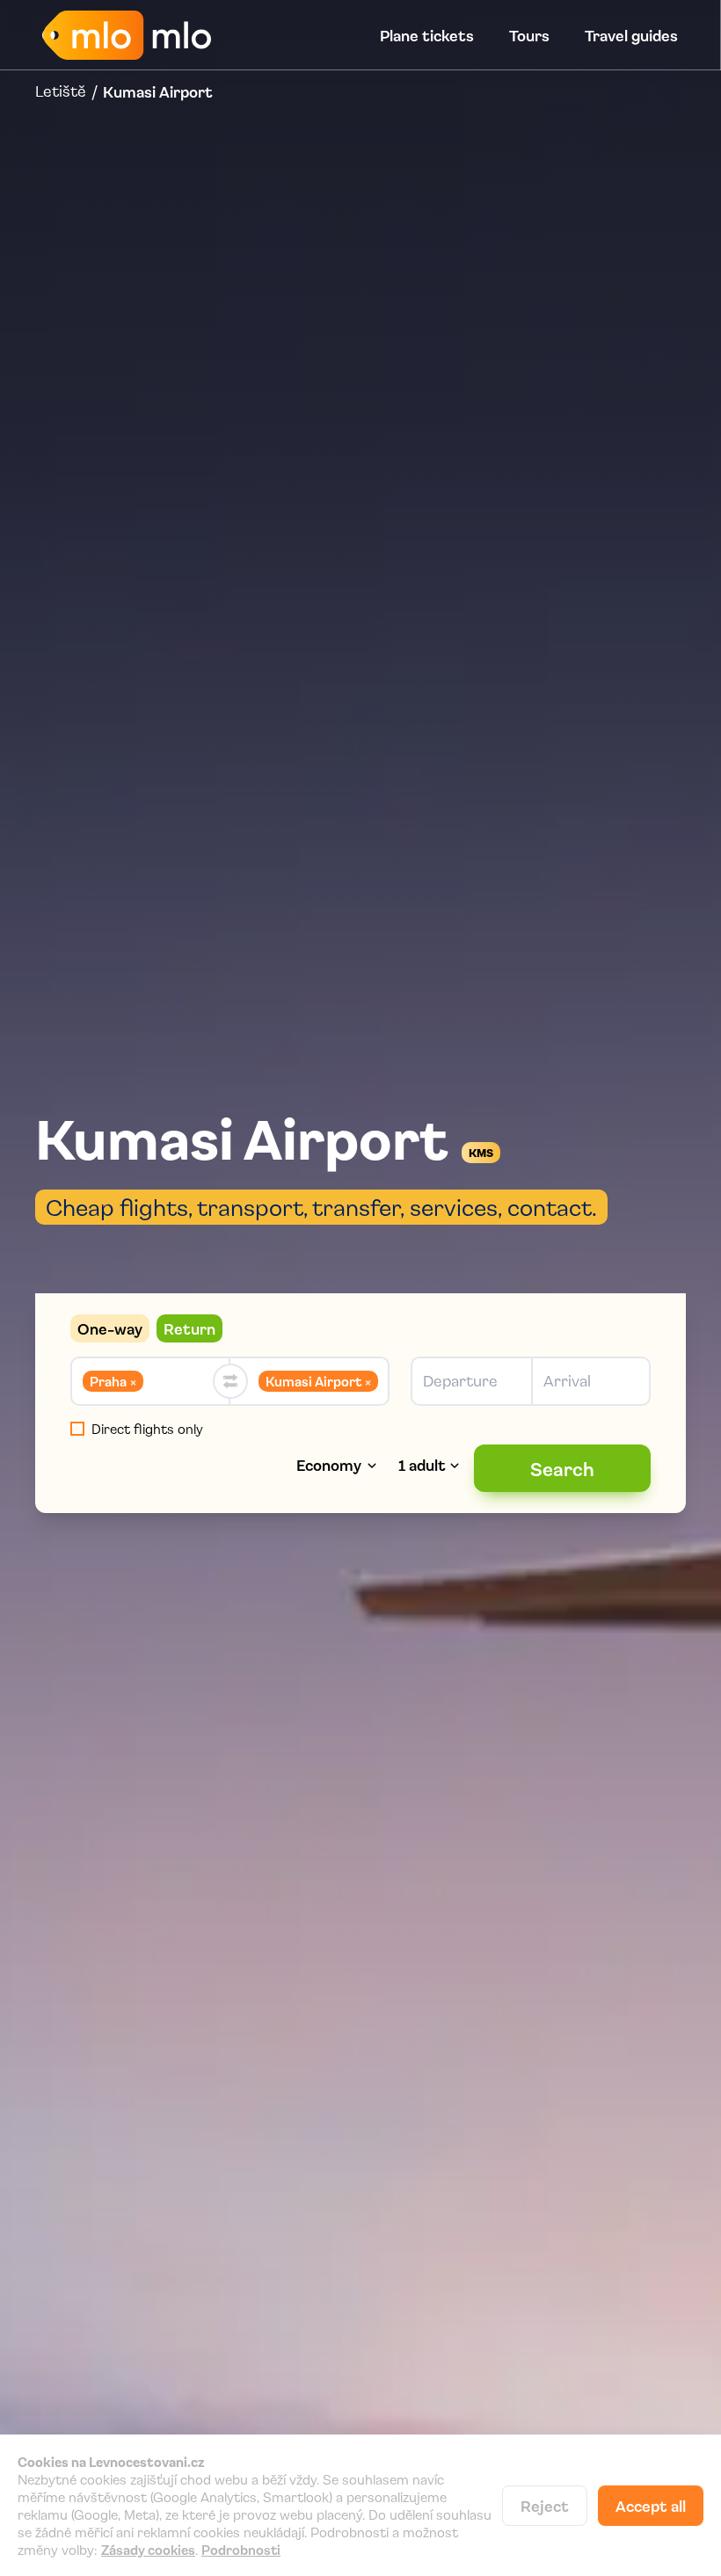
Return (189, 1328)
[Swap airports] (230, 1381)
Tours (529, 35)
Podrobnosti (241, 2550)
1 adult (422, 1465)
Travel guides (631, 35)
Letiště (61, 91)
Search (562, 1468)
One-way (110, 1328)
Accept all (651, 2506)
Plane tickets (427, 35)
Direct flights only (147, 1429)
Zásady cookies (148, 2550)
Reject (545, 2506)
